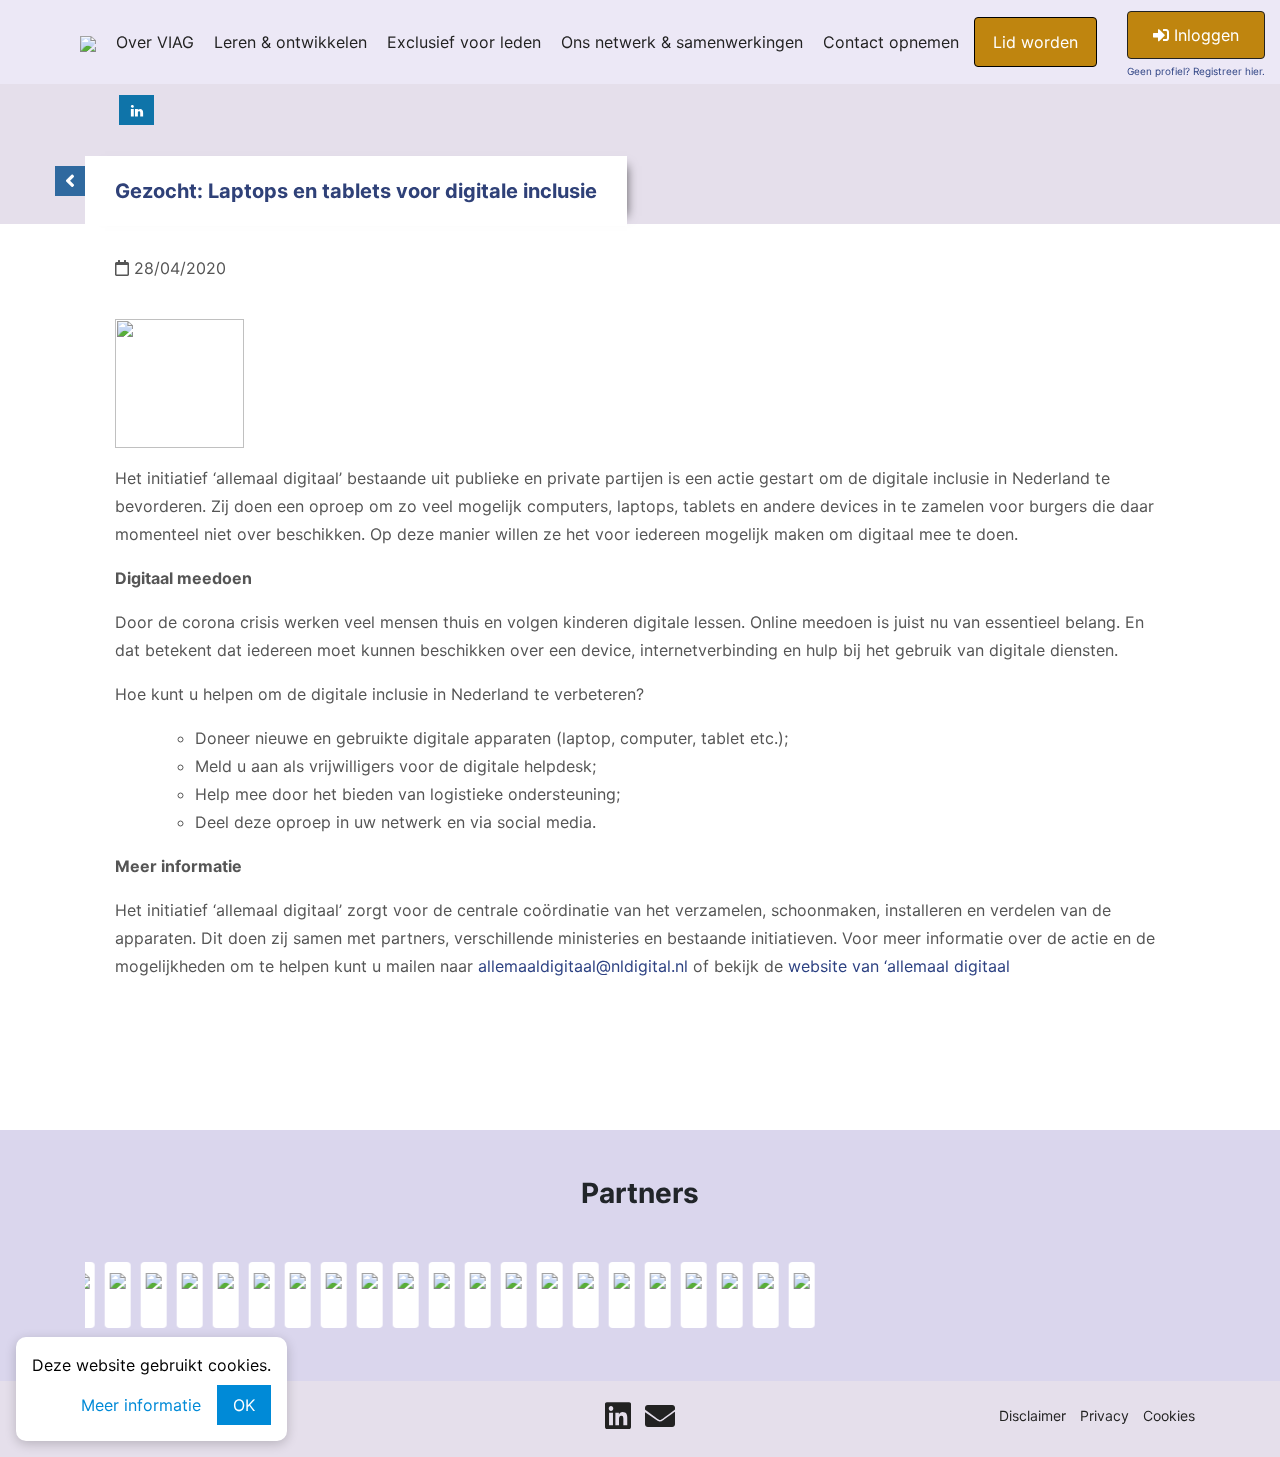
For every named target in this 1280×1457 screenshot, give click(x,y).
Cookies (1169, 1415)
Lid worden (1035, 42)
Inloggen (1204, 35)
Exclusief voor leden (464, 42)
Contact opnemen (891, 42)
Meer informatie (141, 1405)
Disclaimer (1032, 1415)
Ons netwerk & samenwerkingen (682, 42)
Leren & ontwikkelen (290, 42)
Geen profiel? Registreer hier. (1196, 71)
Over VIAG (155, 42)
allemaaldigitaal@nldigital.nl (583, 966)
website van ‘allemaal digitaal (899, 966)
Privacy (1104, 1415)
